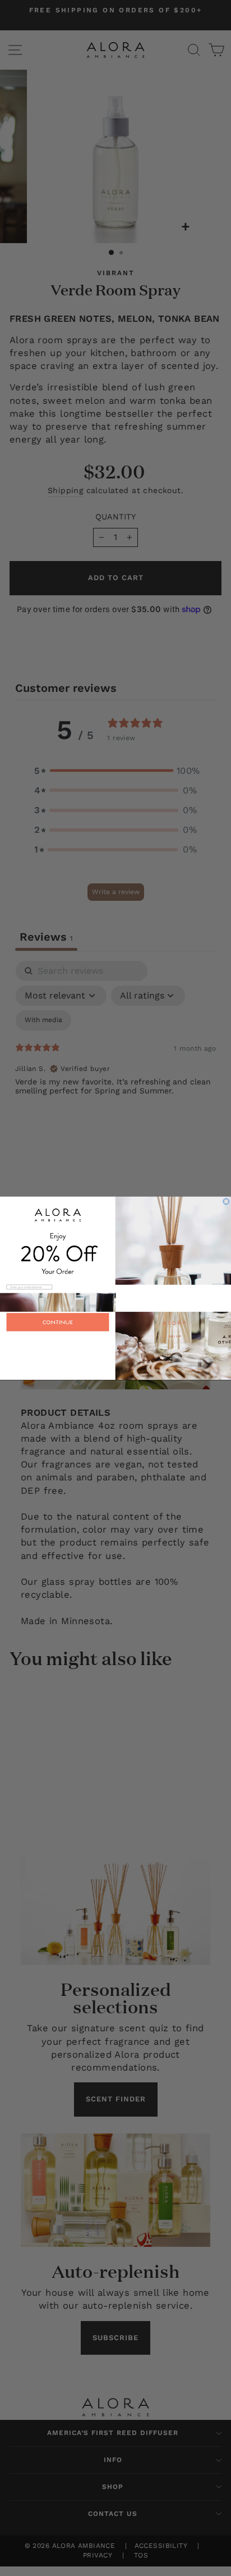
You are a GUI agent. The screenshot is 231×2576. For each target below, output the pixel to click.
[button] (115, 1346)
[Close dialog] (226, 1202)
